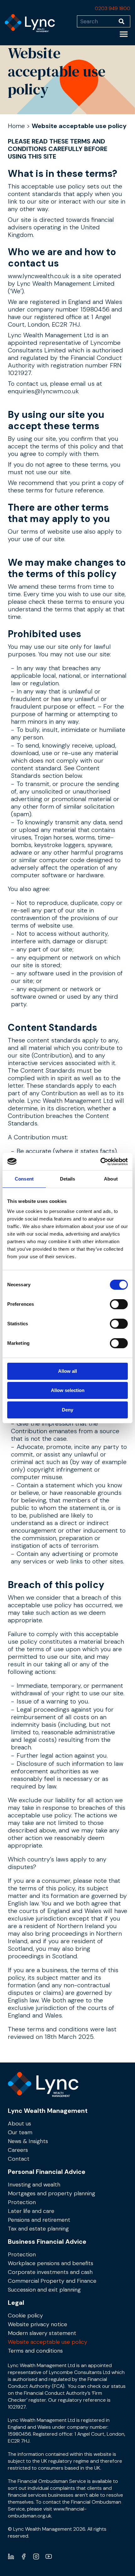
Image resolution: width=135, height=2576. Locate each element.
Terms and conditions (35, 2351)
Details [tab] (68, 1179)
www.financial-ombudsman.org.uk (47, 2512)
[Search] (124, 21)
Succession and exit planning (44, 2290)
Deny (67, 1410)
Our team (20, 2132)
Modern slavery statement (42, 2333)
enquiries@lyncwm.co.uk (43, 391)
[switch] (119, 1304)
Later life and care (31, 2211)
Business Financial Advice (47, 2242)
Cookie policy (25, 2315)
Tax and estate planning (38, 2229)
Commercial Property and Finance (52, 2281)
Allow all (67, 1371)
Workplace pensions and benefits (51, 2263)
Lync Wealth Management (48, 2111)
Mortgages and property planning (51, 2193)
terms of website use (51, 531)
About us (19, 2124)
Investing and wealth (34, 2185)
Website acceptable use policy (48, 2342)
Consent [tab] (24, 1179)
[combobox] (98, 21)
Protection (22, 2202)
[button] (124, 34)
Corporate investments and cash (50, 2272)
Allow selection (68, 1390)
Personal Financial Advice (47, 2172)
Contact (19, 2159)
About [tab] (111, 1179)
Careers (18, 2150)
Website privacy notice (38, 2324)
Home (16, 126)
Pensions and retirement (39, 2220)
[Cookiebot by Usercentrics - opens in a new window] (100, 1162)
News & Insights (28, 2141)
